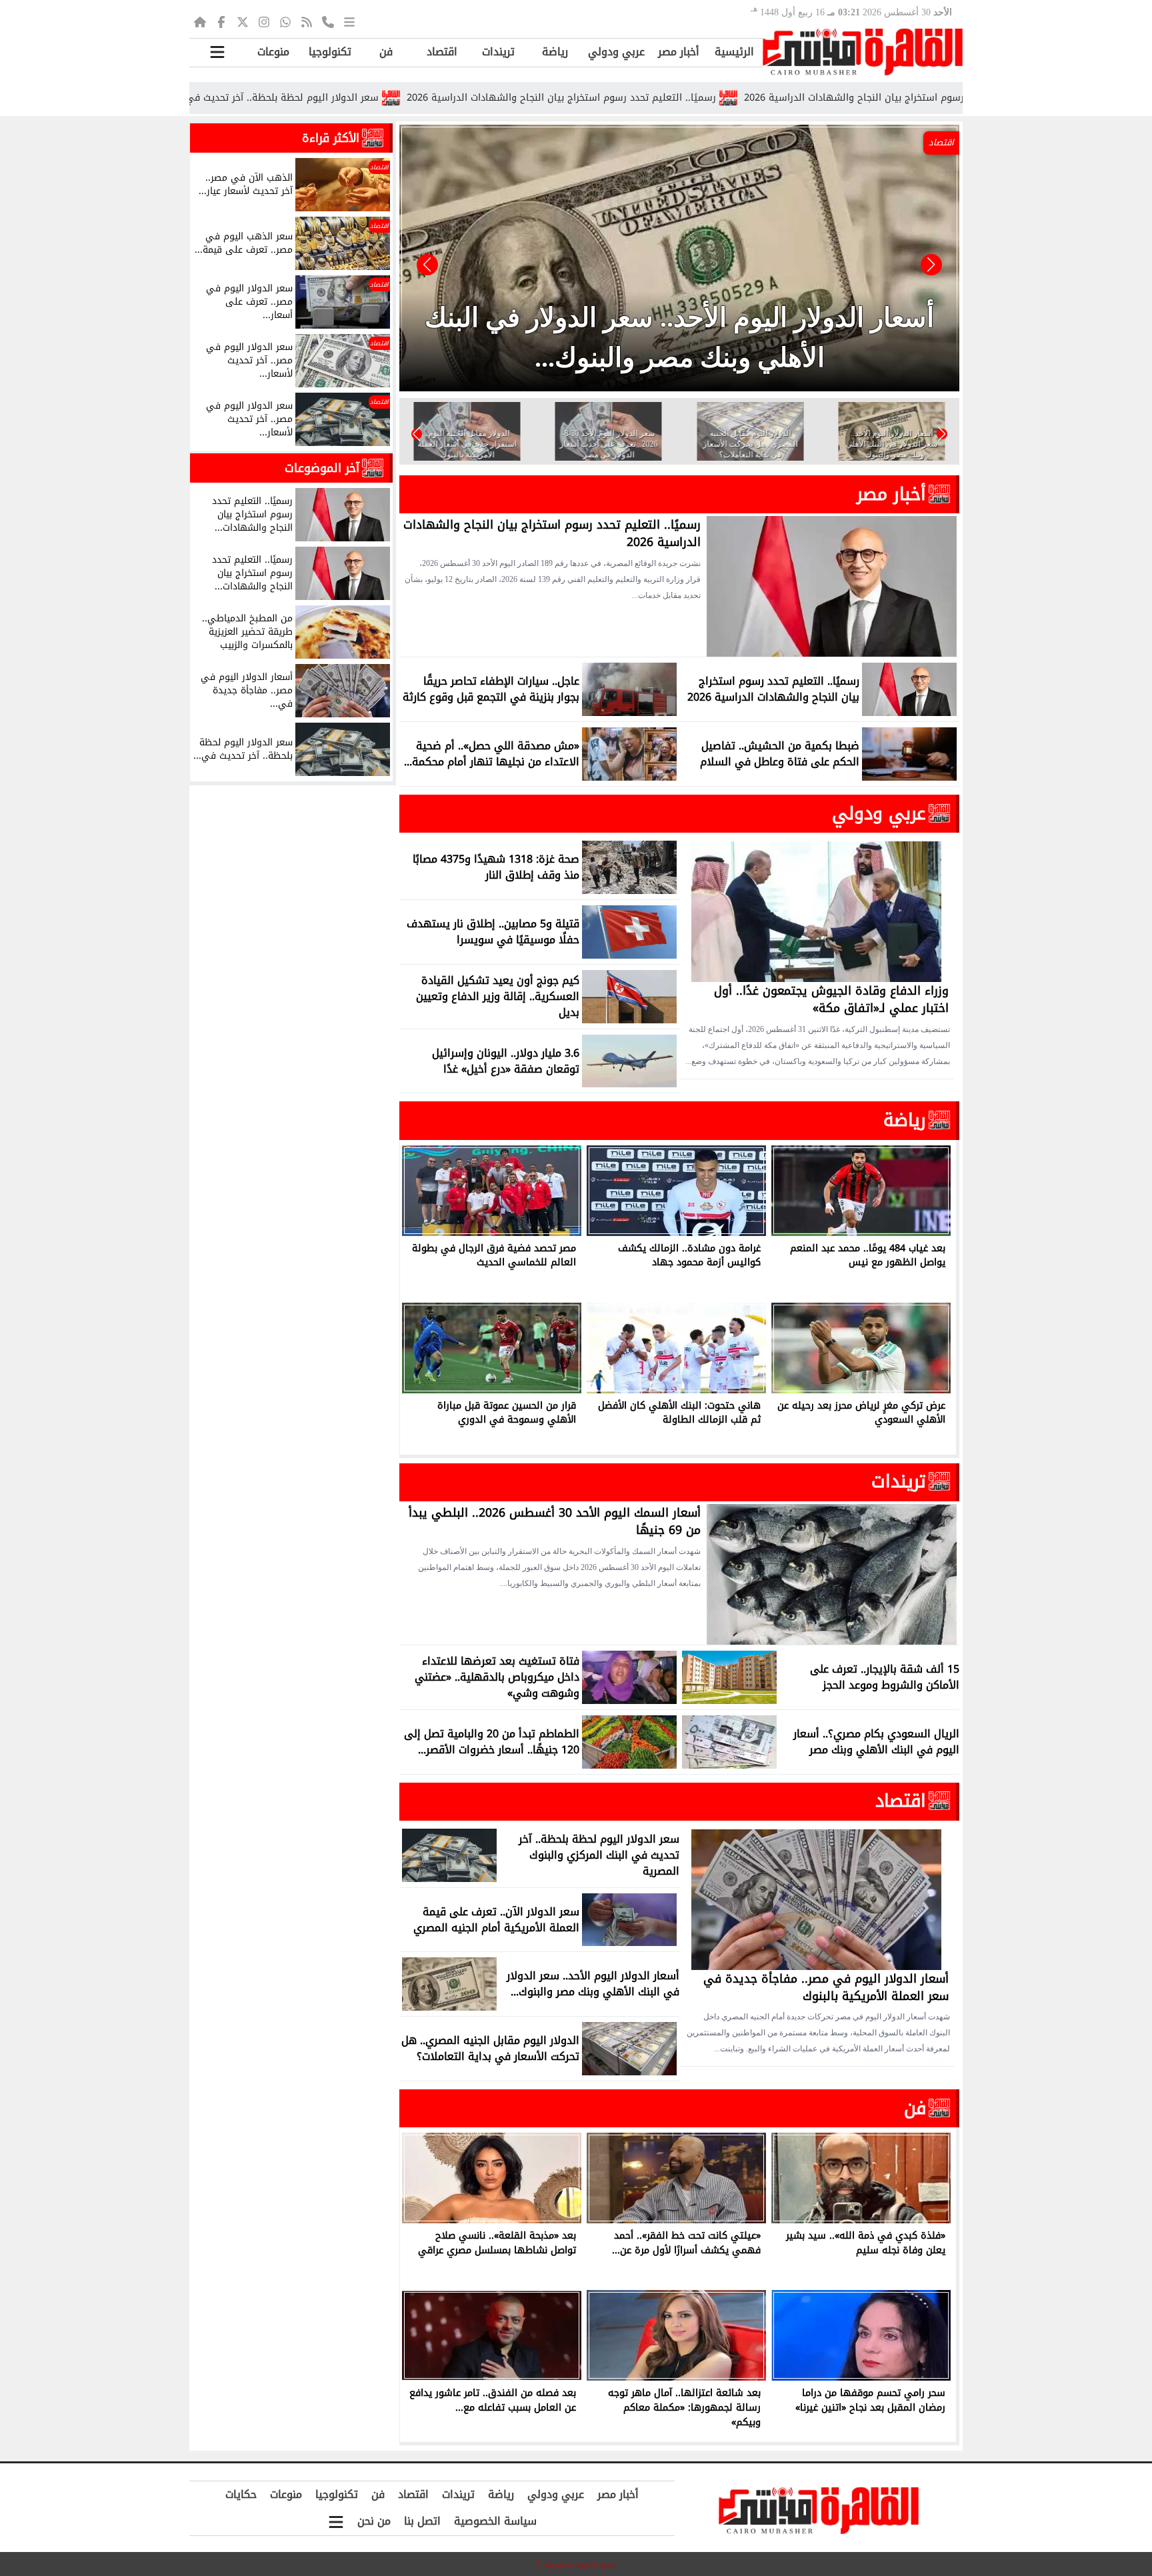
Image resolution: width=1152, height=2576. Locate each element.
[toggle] (217, 52)
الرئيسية (734, 52)
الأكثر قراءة (331, 138)
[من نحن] (328, 21)
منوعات (273, 52)
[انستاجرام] (264, 21)
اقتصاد (442, 52)
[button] (427, 265)
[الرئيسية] (200, 21)
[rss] (307, 21)
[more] (349, 21)
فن (386, 52)
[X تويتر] (243, 21)
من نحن (374, 2521)
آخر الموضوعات (322, 468)
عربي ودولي (616, 52)
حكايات (241, 2494)
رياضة (555, 52)
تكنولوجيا (330, 52)
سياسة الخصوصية (495, 2521)
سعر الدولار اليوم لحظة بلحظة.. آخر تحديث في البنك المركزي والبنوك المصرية (333, 98)
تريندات (498, 52)
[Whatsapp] (285, 21)
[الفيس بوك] (221, 21)
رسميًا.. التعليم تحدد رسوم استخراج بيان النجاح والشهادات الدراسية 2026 (677, 98)
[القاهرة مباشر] (863, 52)
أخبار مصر (679, 52)
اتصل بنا (422, 2521)
